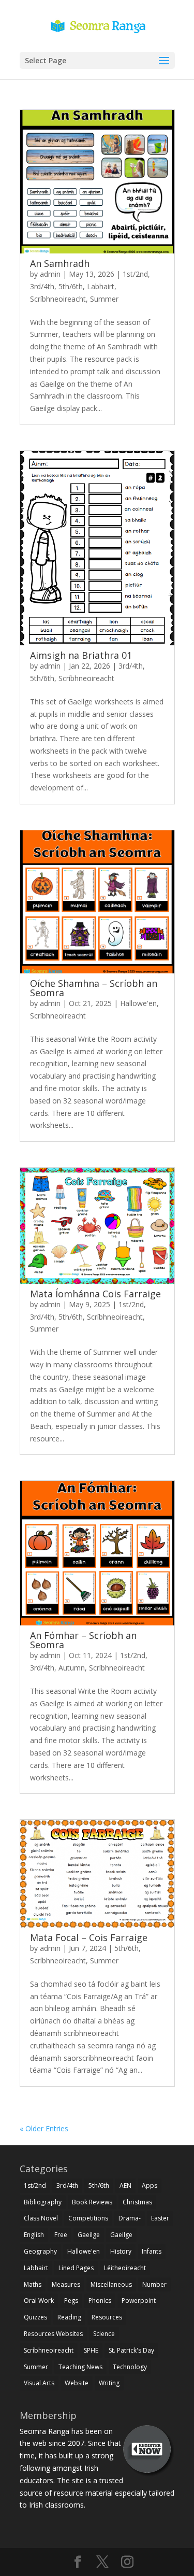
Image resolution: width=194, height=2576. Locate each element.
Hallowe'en (138, 1003)
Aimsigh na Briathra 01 (81, 655)
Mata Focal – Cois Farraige (89, 1937)
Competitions (88, 2218)
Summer (104, 299)
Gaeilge (89, 2235)
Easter (160, 2218)
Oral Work (39, 2301)
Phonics (100, 2301)
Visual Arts (39, 2383)
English (34, 2235)
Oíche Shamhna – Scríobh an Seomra (94, 988)
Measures (66, 2284)
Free (61, 2235)
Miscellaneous (111, 2284)
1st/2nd (135, 274)
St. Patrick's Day (131, 2350)
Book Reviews (92, 2202)
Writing (109, 2383)
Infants (152, 2251)
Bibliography (43, 2202)
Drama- (130, 2218)
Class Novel (41, 2218)
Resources (107, 2317)
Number (154, 2284)
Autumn (72, 1668)
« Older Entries (44, 2128)
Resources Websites (53, 2334)
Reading (69, 2317)
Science (104, 2334)
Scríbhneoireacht (58, 299)
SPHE (91, 2350)
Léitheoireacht (125, 2268)
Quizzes (35, 2317)
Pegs (71, 2301)
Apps (150, 2185)
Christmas (137, 2202)
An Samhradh (60, 263)
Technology (130, 2367)
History (121, 2251)
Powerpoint (139, 2301)
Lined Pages (76, 2268)
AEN (125, 2185)
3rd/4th (42, 286)
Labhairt (101, 286)
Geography (40, 2251)
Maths (33, 2284)
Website (77, 2383)
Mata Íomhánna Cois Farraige (95, 1294)
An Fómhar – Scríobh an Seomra (83, 1640)
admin (50, 274)
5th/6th (71, 286)
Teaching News (80, 2367)
